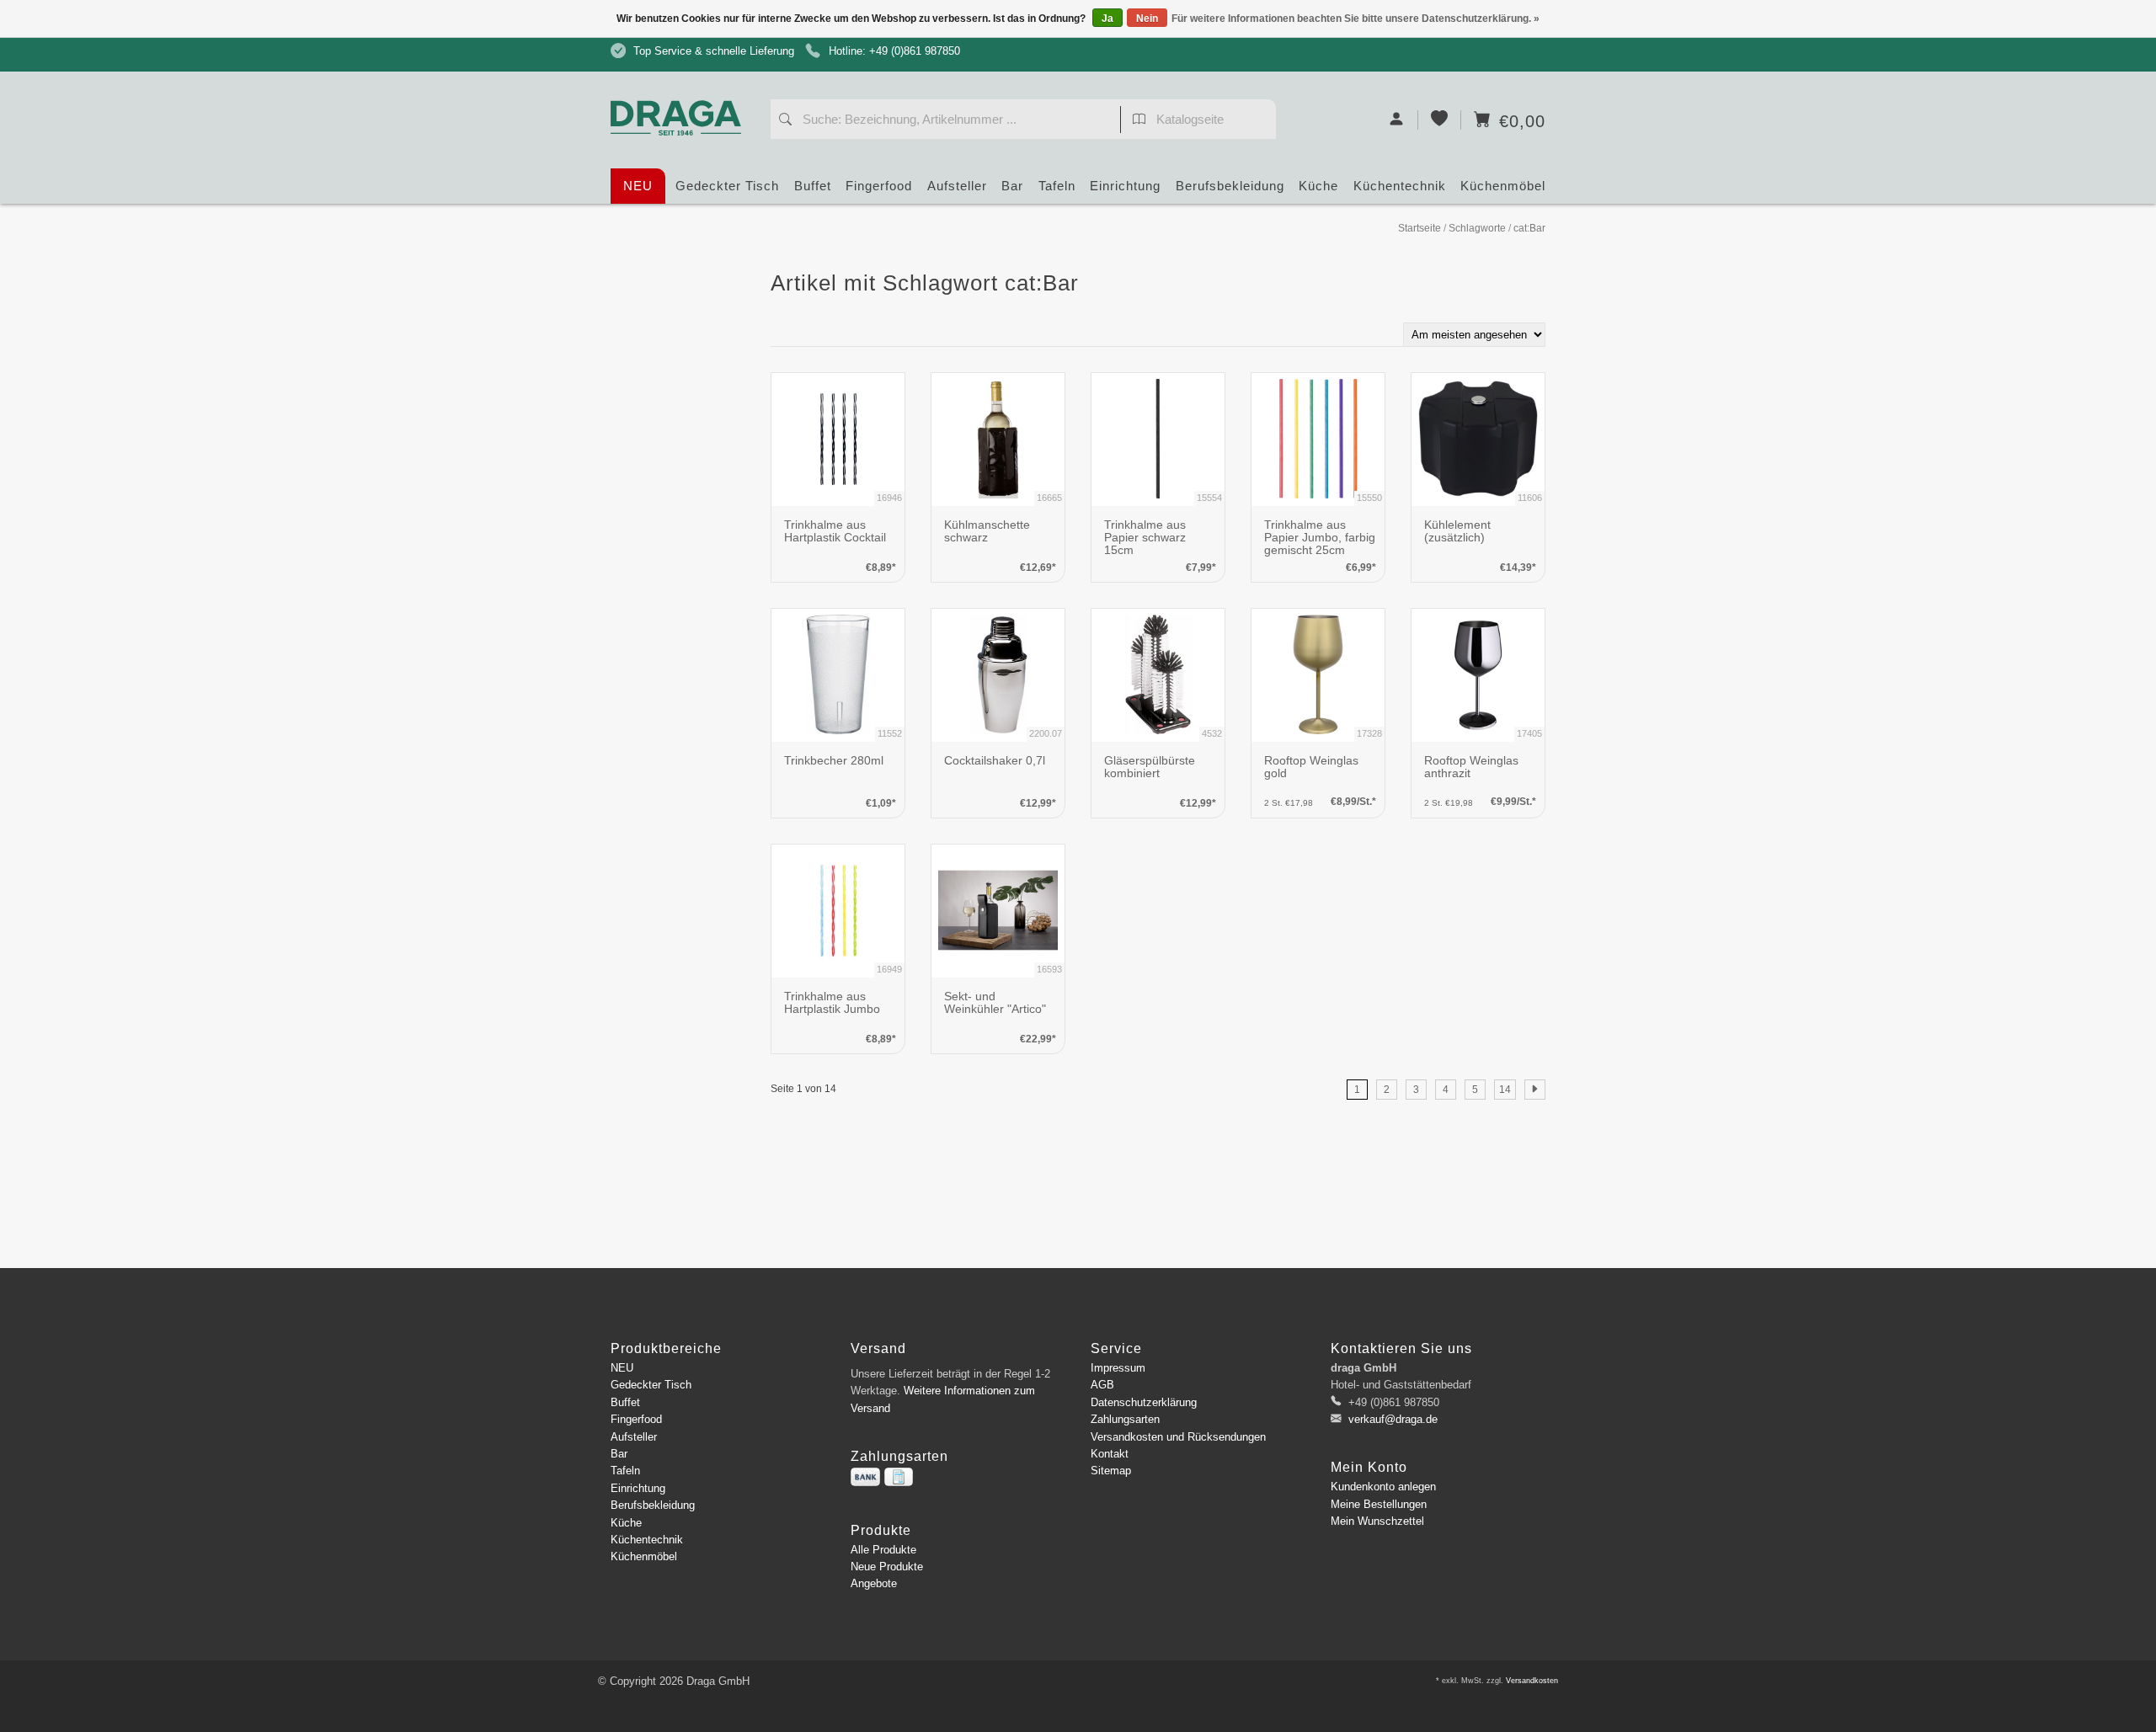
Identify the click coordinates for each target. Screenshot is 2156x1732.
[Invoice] (899, 1477)
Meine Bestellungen (1379, 1504)
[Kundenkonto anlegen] (1397, 120)
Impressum (1118, 1368)
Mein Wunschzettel (1377, 1521)
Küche (1318, 186)
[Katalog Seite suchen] (1139, 121)
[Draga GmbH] (682, 86)
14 (1505, 1090)
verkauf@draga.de (1393, 1419)
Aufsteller (957, 186)
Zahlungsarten (1125, 1419)
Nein (1147, 19)
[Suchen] (785, 121)
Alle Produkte (883, 1550)
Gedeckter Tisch (727, 186)
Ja (1107, 19)
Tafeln (1057, 186)
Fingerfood (879, 186)
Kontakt (1110, 1454)
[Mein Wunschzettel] (1440, 120)
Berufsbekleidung (1230, 186)
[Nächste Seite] (1535, 1090)
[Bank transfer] (865, 1477)
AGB (1102, 1385)
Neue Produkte (887, 1567)
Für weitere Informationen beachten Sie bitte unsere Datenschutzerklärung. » (1356, 19)
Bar (1012, 186)
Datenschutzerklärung (1144, 1402)
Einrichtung (1125, 186)
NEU (638, 186)
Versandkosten (1532, 1681)
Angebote (874, 1583)
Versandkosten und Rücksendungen (1178, 1437)
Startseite (1420, 228)
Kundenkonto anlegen (1383, 1487)
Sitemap (1111, 1471)
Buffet (813, 186)
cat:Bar (1529, 228)
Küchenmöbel (1503, 186)
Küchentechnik (1400, 186)
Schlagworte (1477, 228)
